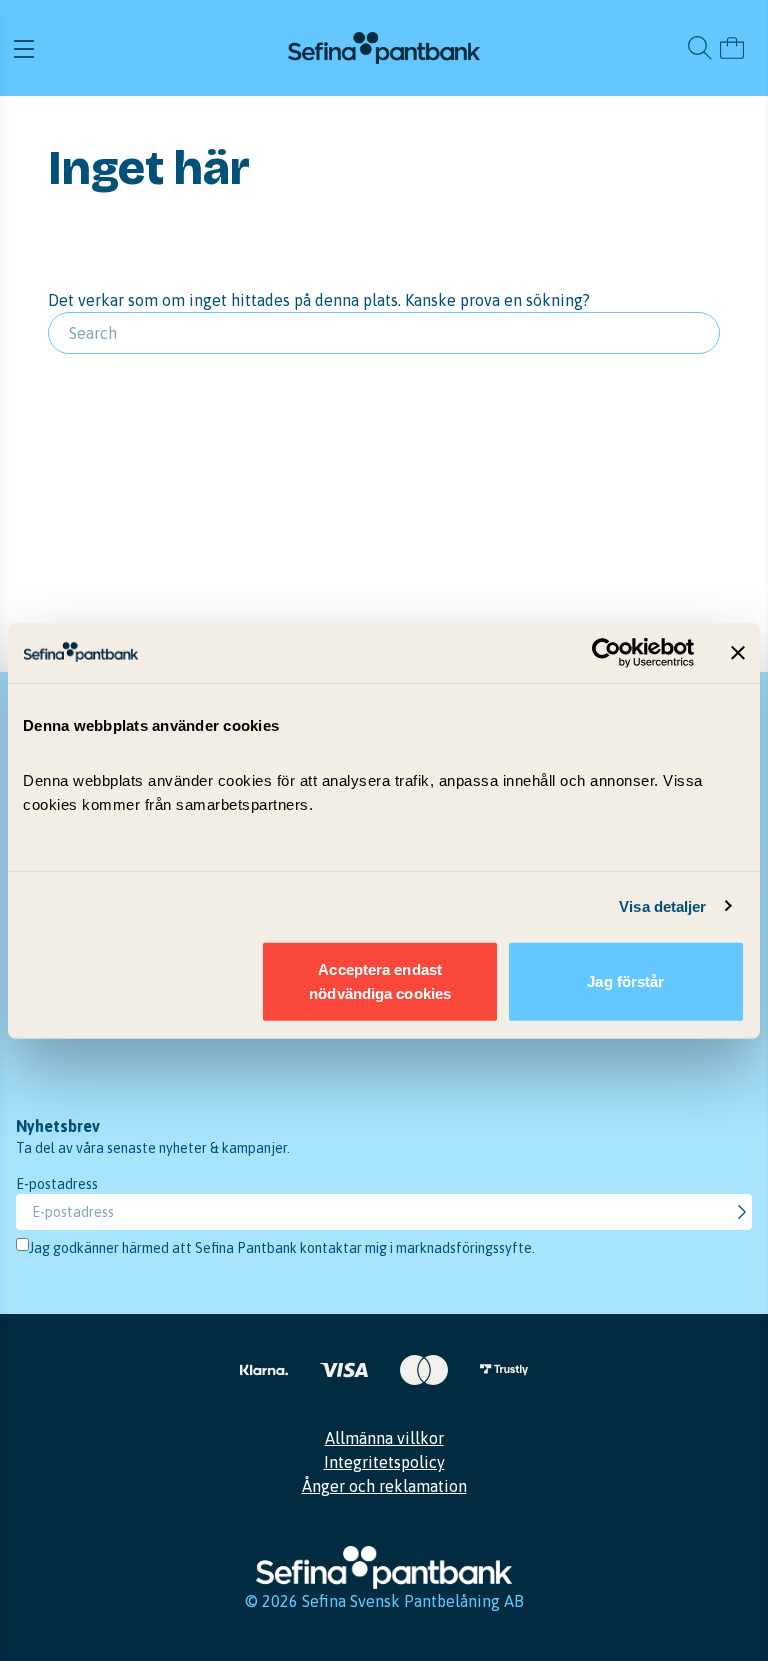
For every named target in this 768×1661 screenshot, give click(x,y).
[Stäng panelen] (738, 652)
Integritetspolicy (384, 1462)
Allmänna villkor (384, 1438)
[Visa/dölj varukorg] (732, 48)
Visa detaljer (662, 905)
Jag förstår (625, 981)
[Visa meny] (148, 48)
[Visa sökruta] (700, 48)
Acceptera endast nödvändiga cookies (380, 981)
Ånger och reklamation (384, 1486)
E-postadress (57, 1184)
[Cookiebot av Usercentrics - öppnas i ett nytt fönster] (606, 652)
